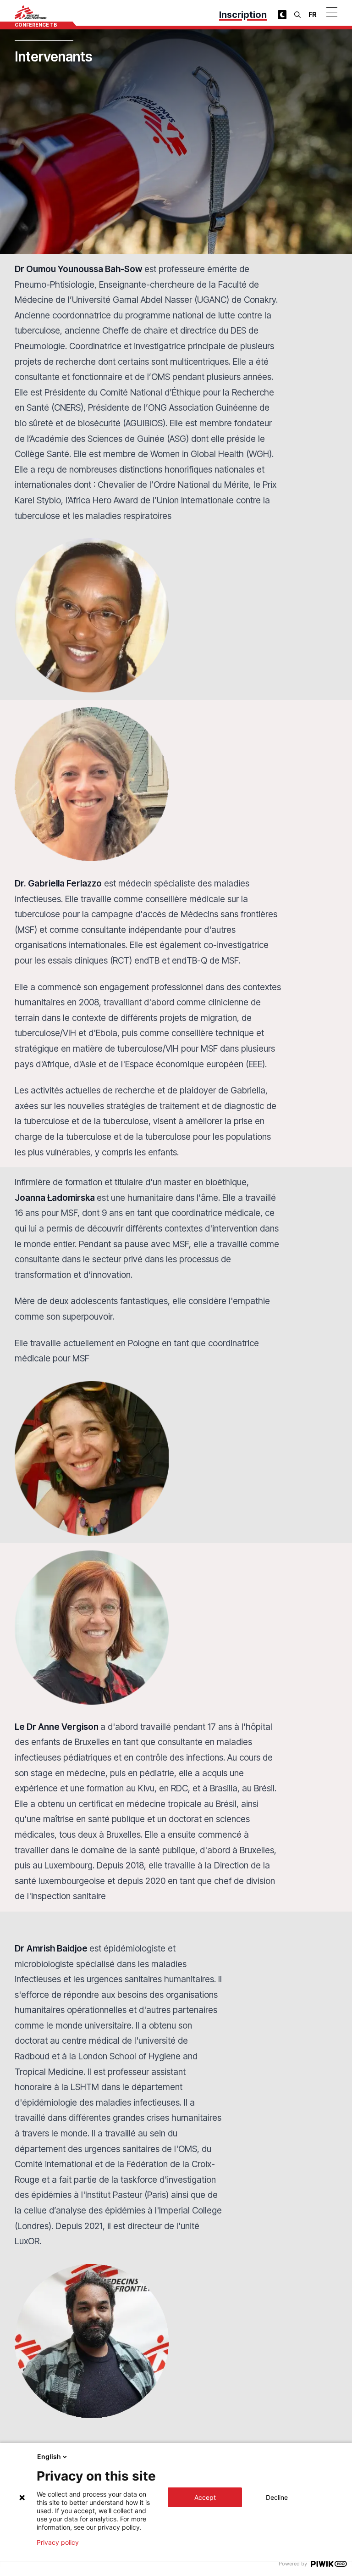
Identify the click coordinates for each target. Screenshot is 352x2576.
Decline (277, 2497)
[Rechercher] (297, 15)
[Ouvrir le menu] (332, 12)
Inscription (243, 15)
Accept (205, 2497)
